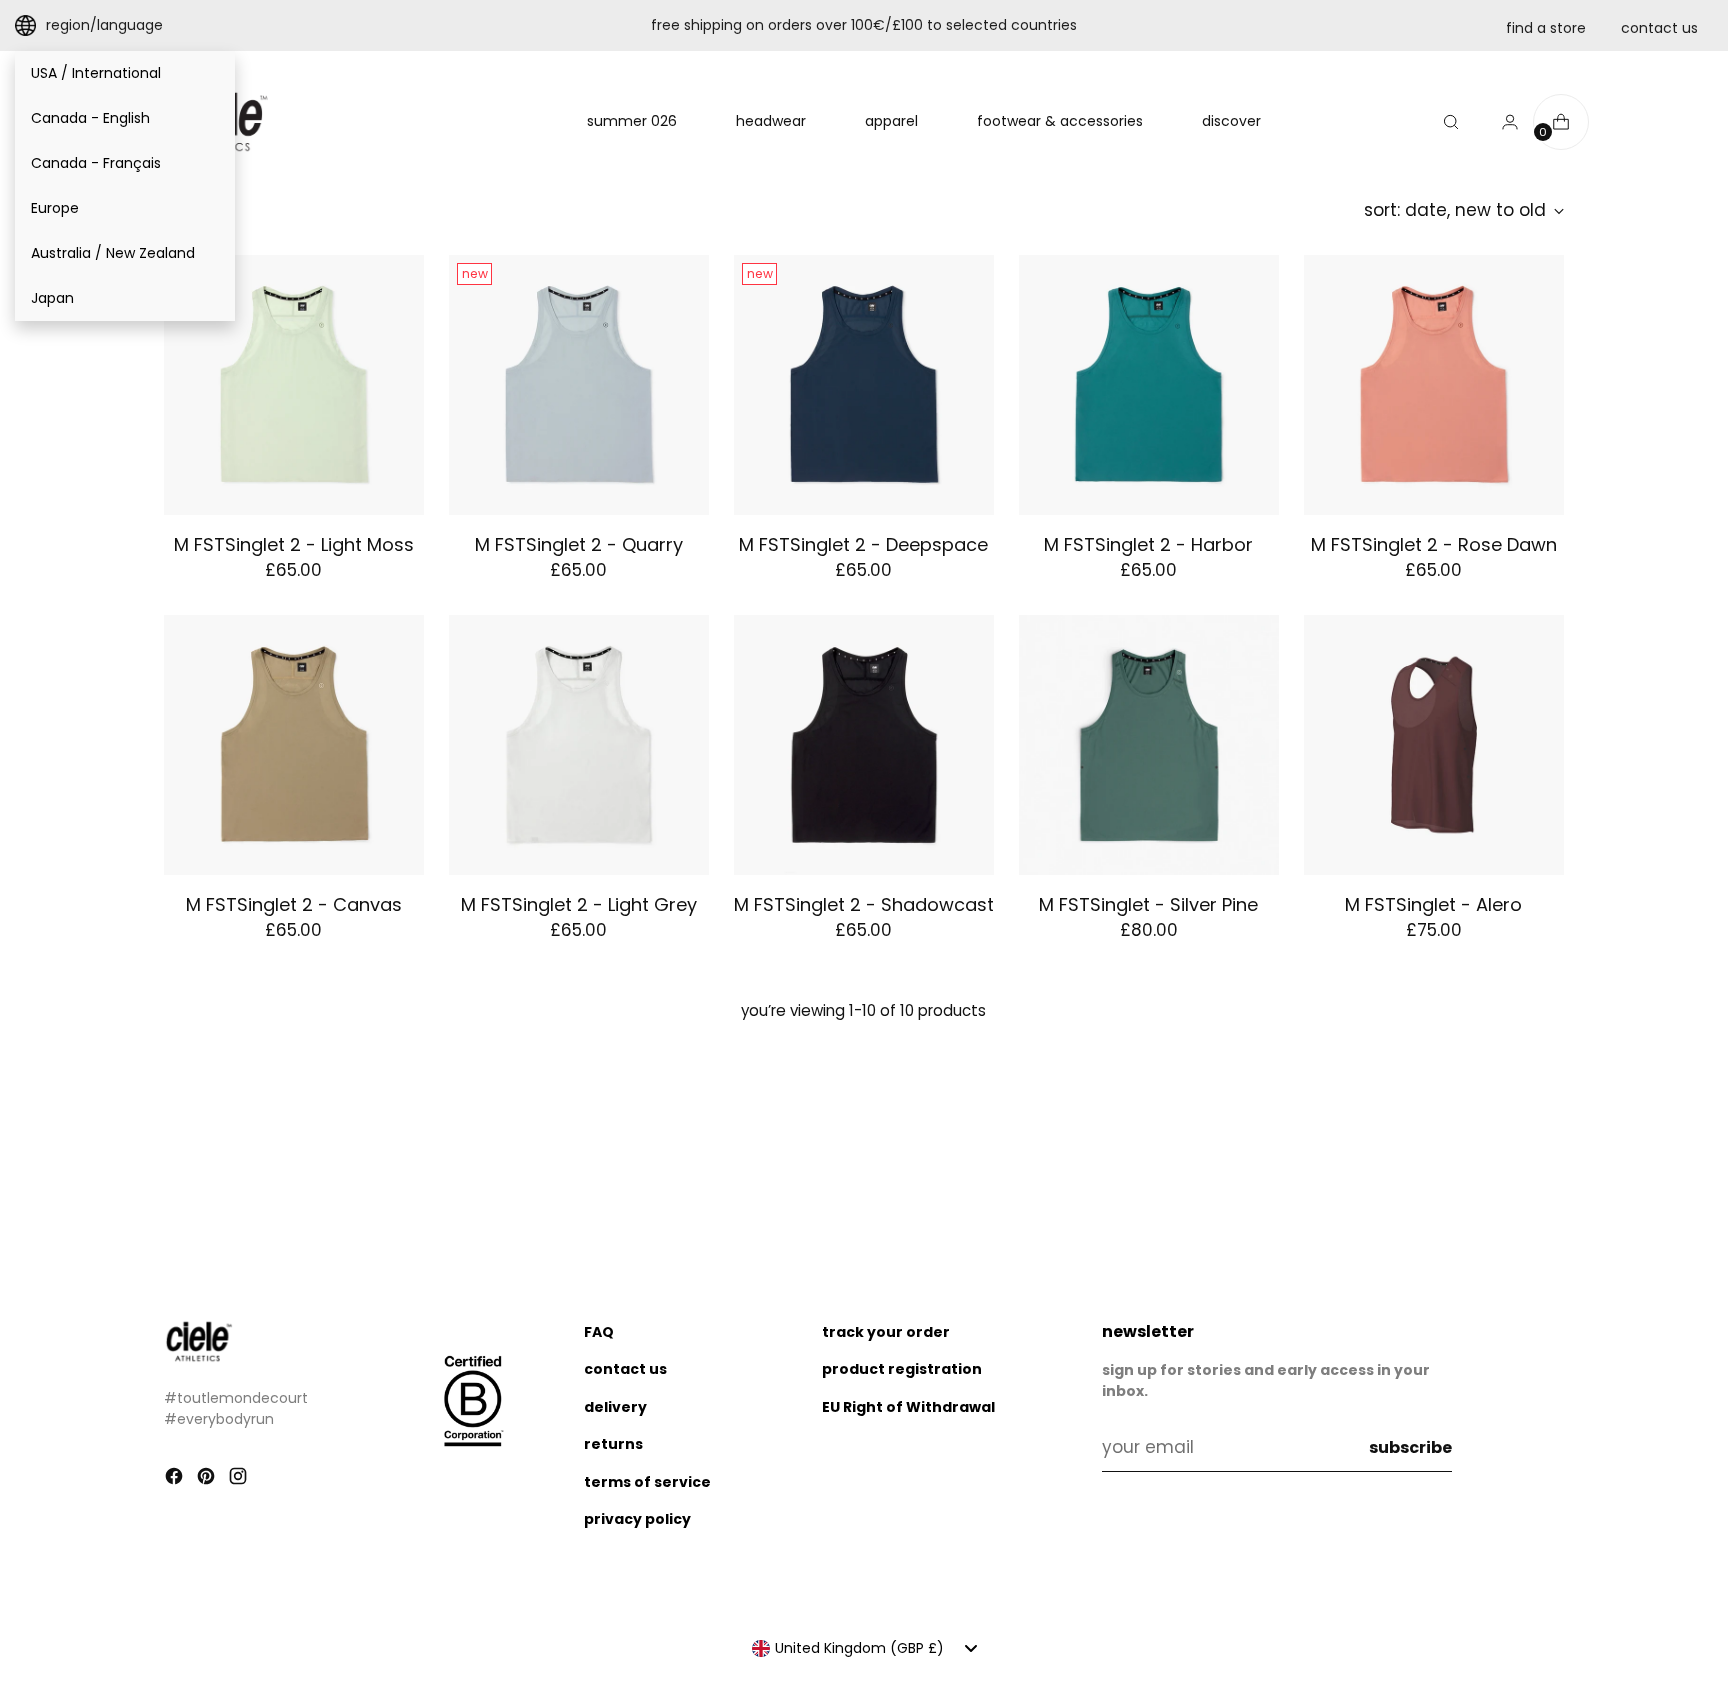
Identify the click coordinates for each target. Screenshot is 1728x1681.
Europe (55, 208)
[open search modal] (1451, 122)
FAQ (599, 1332)
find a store (1546, 28)
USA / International (96, 73)
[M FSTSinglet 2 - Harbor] (1149, 385)
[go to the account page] (1502, 122)
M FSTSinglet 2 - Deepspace (863, 544)
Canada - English (90, 118)
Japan (52, 298)
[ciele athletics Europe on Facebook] (176, 1480)
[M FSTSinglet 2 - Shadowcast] (864, 745)
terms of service (647, 1482)
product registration (902, 1369)
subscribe (1410, 1447)
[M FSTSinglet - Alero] (1434, 745)
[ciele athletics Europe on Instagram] (240, 1480)
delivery (615, 1407)
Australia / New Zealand (113, 253)
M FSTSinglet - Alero (1433, 904)
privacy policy (637, 1519)
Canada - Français (96, 163)
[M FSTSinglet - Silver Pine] (1149, 745)
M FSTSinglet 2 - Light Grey (579, 904)
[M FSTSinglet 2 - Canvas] (294, 745)
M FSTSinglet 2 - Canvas (294, 904)
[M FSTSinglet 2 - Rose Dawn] (1434, 385)
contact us (1659, 28)
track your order (886, 1332)
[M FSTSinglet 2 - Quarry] (579, 385)
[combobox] (864, 1648)
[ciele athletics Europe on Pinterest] (208, 1480)
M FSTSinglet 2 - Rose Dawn (1434, 544)
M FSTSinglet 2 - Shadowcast (864, 904)
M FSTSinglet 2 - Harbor (1148, 544)
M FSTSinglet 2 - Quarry (579, 544)
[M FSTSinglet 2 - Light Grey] (579, 745)
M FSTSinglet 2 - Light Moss (294, 544)
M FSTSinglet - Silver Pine (1148, 904)
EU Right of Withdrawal (908, 1407)
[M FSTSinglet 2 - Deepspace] (864, 385)
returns (613, 1444)
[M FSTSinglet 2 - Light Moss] (294, 385)
